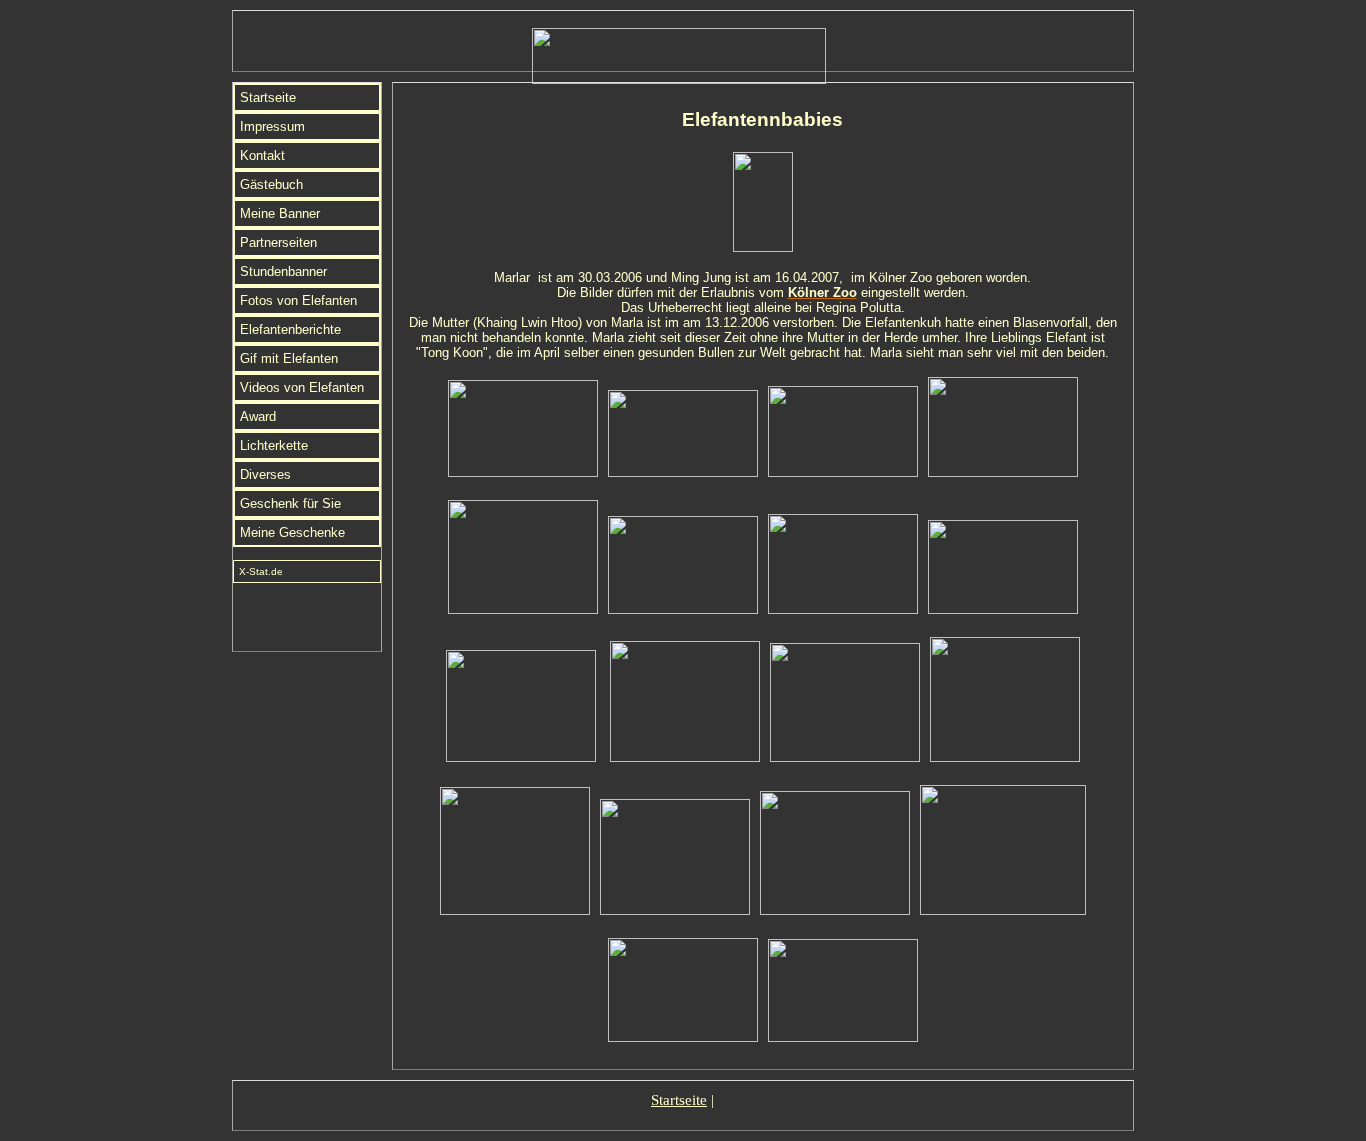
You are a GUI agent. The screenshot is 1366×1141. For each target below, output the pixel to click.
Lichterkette (274, 445)
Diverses (265, 474)
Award (258, 416)
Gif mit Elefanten (289, 358)
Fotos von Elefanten (298, 300)
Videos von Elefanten (302, 387)
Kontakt (262, 155)
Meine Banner (280, 213)
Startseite (268, 97)
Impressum (272, 126)
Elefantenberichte (290, 329)
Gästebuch (271, 184)
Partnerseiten (278, 242)
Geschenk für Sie (290, 503)
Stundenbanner (283, 271)
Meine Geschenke (292, 532)
